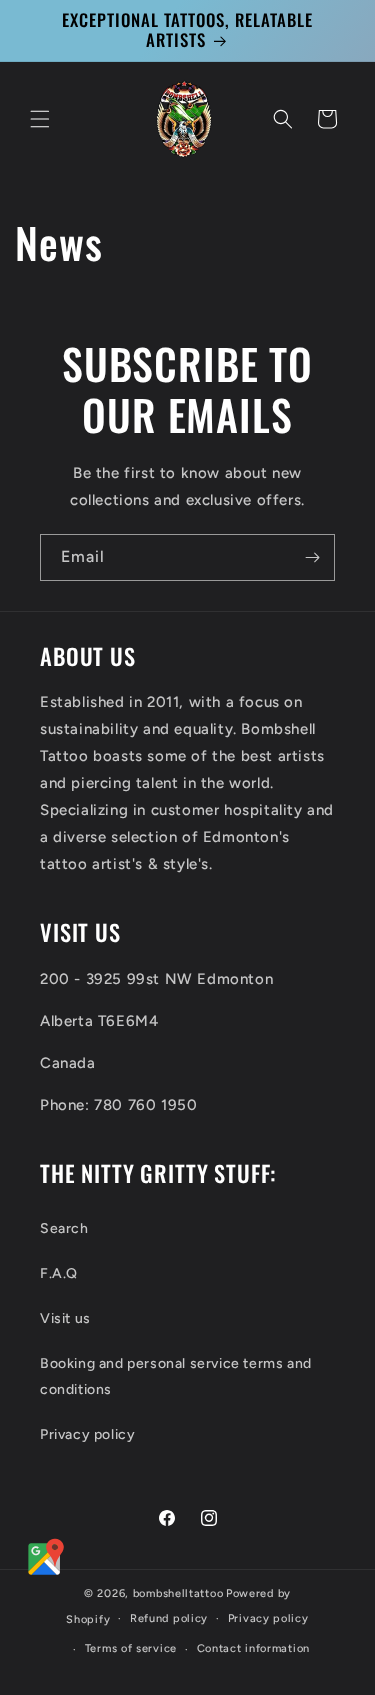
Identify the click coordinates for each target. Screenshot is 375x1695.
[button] (40, 119)
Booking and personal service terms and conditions (176, 1376)
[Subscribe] (312, 557)
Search (64, 1228)
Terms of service (131, 1648)
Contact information (253, 1648)
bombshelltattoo (178, 1593)
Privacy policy (87, 1434)
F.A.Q (59, 1273)
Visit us (65, 1318)
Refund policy (169, 1618)
